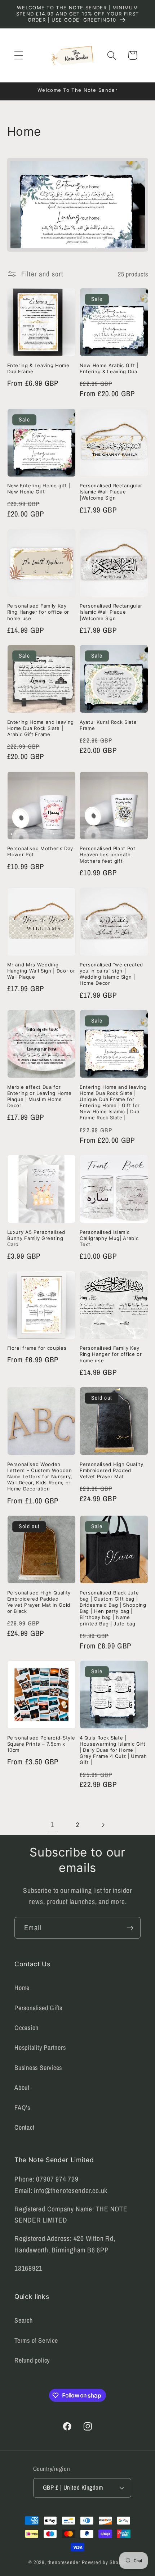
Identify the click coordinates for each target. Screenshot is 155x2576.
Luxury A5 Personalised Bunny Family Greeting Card (36, 1238)
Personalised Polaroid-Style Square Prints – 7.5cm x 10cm (41, 1744)
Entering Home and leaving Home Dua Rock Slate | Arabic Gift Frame (41, 728)
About (22, 2087)
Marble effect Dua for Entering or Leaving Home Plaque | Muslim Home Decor (39, 1096)
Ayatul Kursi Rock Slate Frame (108, 725)
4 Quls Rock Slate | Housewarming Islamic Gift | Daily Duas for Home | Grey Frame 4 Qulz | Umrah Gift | (113, 1750)
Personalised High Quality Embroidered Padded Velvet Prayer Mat (112, 1470)
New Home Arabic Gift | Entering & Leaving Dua (109, 368)
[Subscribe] (130, 1928)
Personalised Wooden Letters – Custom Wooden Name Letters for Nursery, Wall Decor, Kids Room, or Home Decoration (40, 1477)
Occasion (26, 2028)
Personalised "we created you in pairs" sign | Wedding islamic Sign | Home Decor (111, 974)
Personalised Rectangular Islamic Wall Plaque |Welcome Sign (111, 492)
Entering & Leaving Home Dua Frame (38, 368)
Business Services (38, 2068)
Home (22, 1988)
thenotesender (64, 2562)
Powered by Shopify (104, 2562)
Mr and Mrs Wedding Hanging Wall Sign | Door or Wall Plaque (41, 971)
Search (24, 2320)
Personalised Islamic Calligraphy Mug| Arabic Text (109, 1238)
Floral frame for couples (37, 1348)
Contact (24, 2127)
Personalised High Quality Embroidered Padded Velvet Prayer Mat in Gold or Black (39, 1602)
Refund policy (32, 2360)
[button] (19, 55)
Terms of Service (36, 2340)
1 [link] (52, 1824)
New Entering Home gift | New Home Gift (39, 489)
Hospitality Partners (40, 2047)
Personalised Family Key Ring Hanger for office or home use (38, 612)
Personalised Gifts (38, 2008)
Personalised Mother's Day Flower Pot (40, 851)
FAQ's (22, 2108)
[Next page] (103, 1825)
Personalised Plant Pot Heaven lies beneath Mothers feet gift (108, 854)
